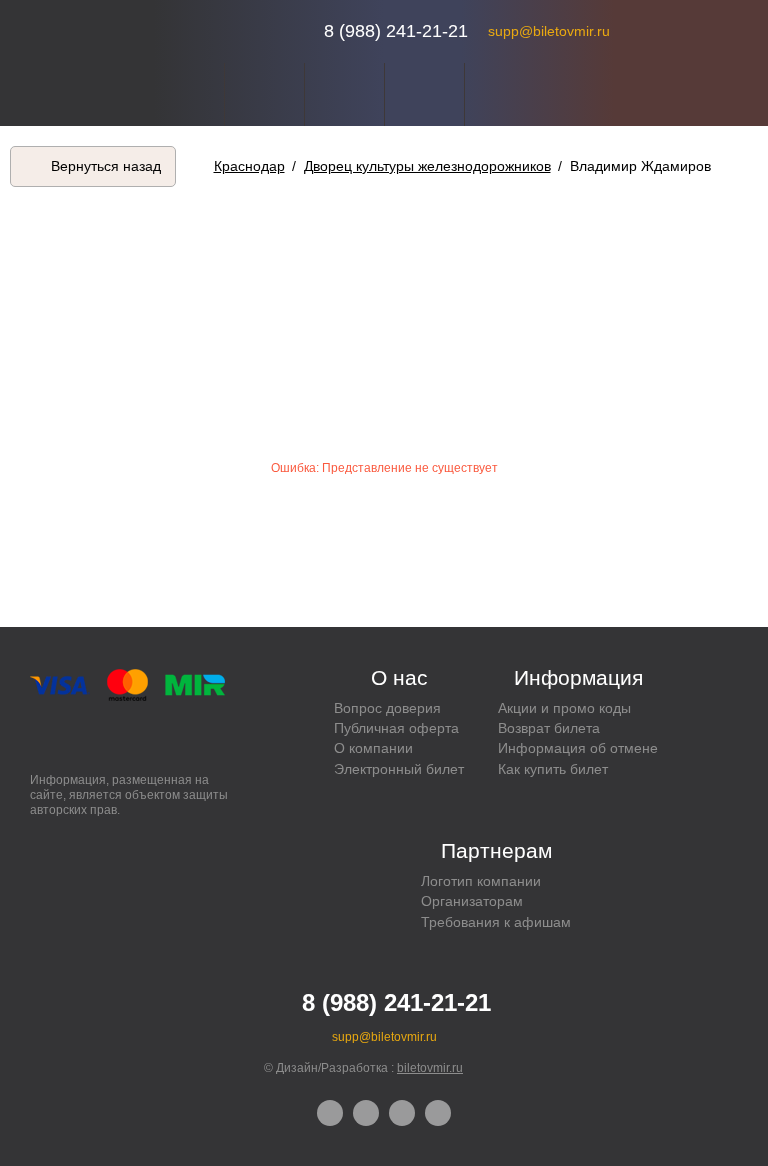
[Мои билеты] (424, 94)
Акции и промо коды (564, 708)
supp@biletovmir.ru (549, 31)
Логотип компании (481, 881)
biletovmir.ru (430, 1068)
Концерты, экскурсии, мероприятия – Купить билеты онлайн (231, 31)
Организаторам (472, 901)
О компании (373, 748)
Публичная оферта (396, 728)
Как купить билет (553, 769)
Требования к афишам (496, 922)
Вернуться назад (106, 166)
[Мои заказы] (344, 94)
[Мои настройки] (264, 94)
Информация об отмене (578, 748)
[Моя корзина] (504, 94)
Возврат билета (549, 728)
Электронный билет (399, 769)
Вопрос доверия (387, 708)
